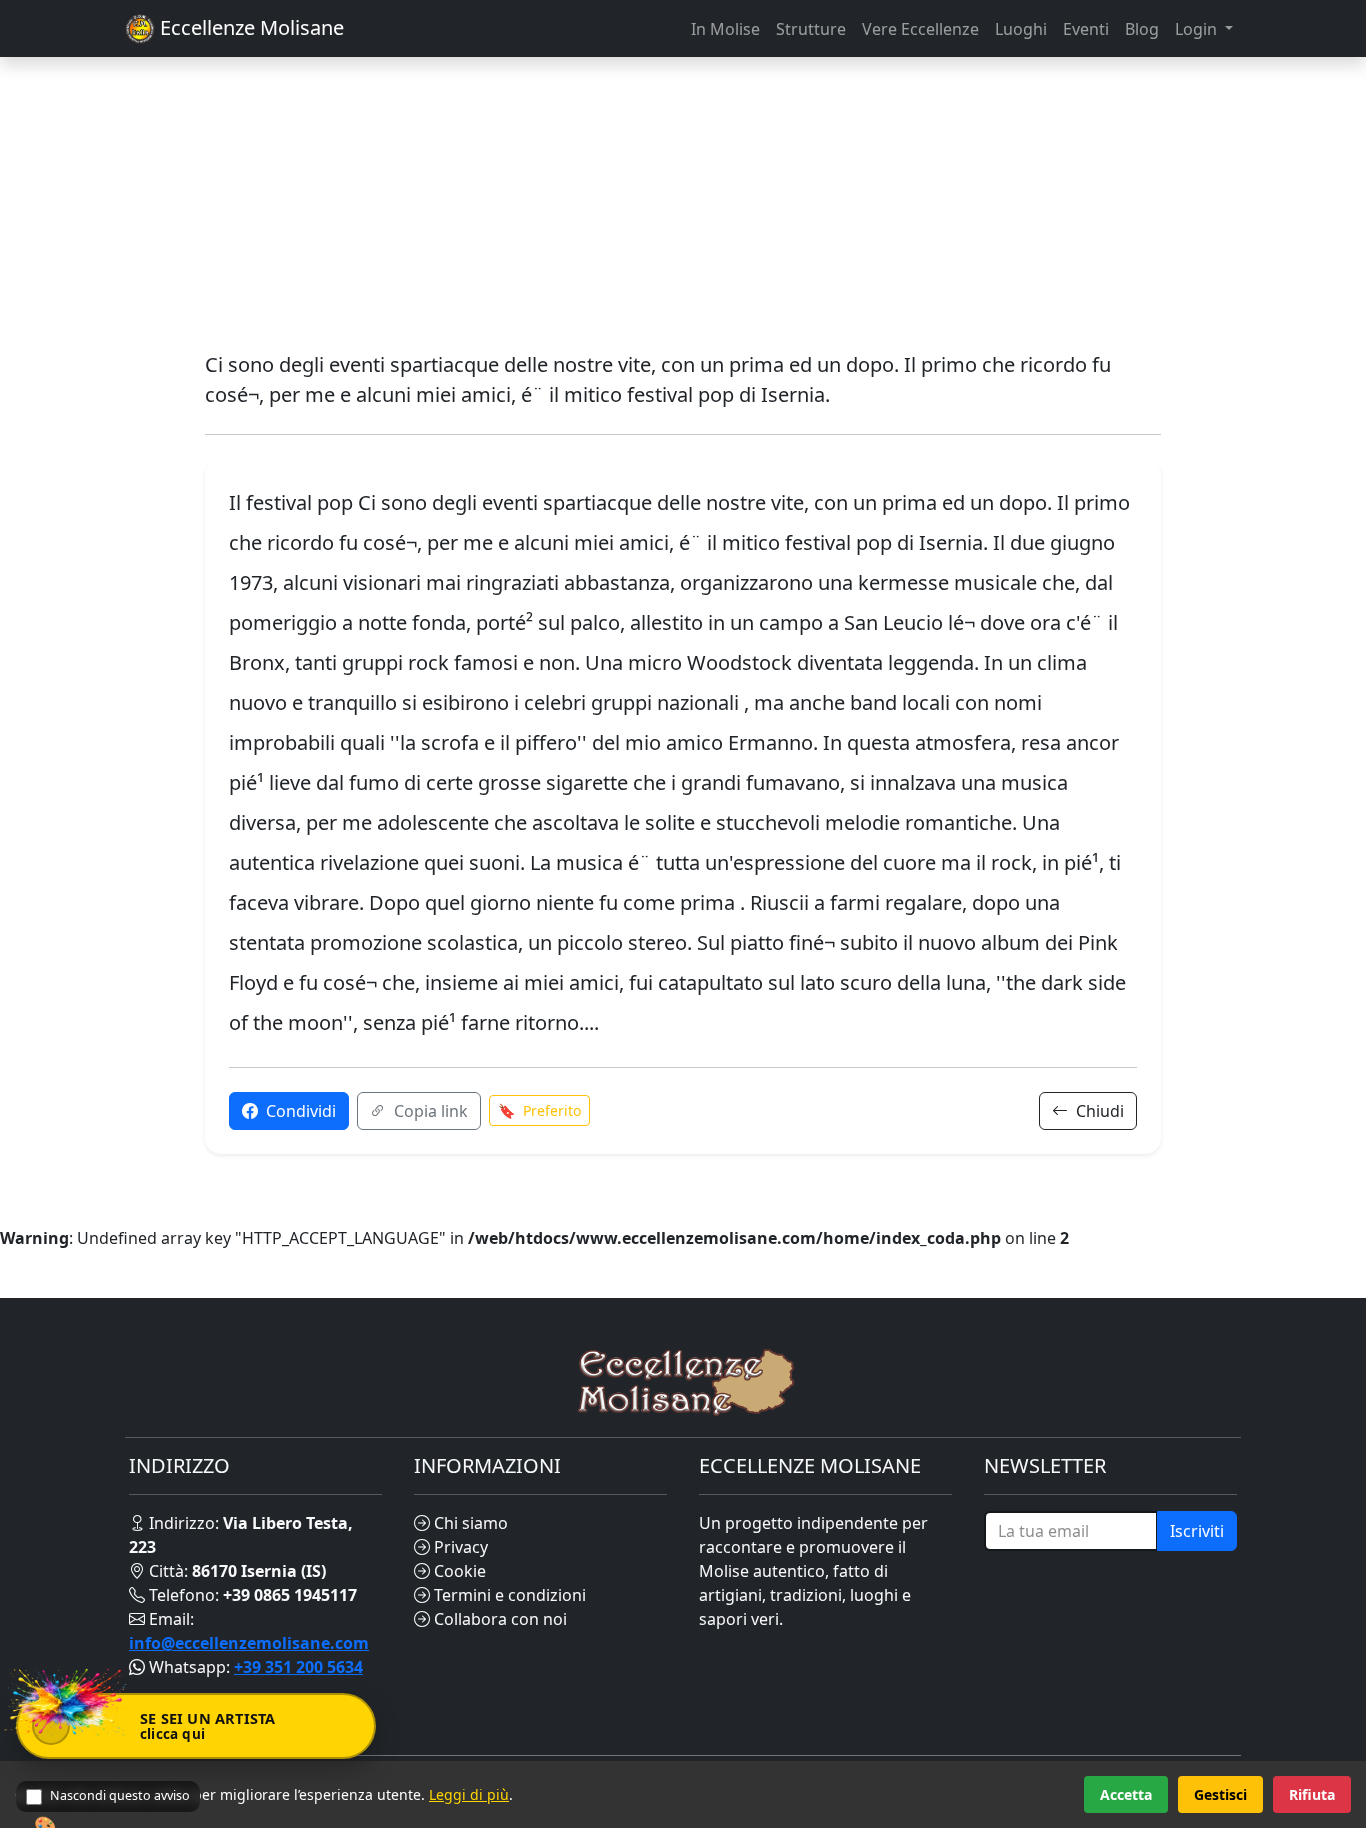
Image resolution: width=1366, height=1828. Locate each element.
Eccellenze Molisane (249, 27)
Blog (1142, 29)
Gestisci (1220, 1794)
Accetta (1126, 1794)
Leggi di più (469, 1794)
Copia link (429, 1111)
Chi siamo (469, 1523)
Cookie (458, 1571)
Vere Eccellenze (920, 29)
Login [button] (1198, 29)
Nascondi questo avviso (120, 1795)
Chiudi (1098, 1111)
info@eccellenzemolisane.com (249, 1643)
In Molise (725, 29)
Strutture (811, 29)
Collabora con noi (498, 1619)
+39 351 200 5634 (298, 1667)
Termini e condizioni (508, 1595)
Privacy (459, 1547)
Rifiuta (1312, 1794)
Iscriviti (1197, 1531)
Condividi (299, 1111)
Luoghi (1021, 29)
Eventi (1086, 29)
